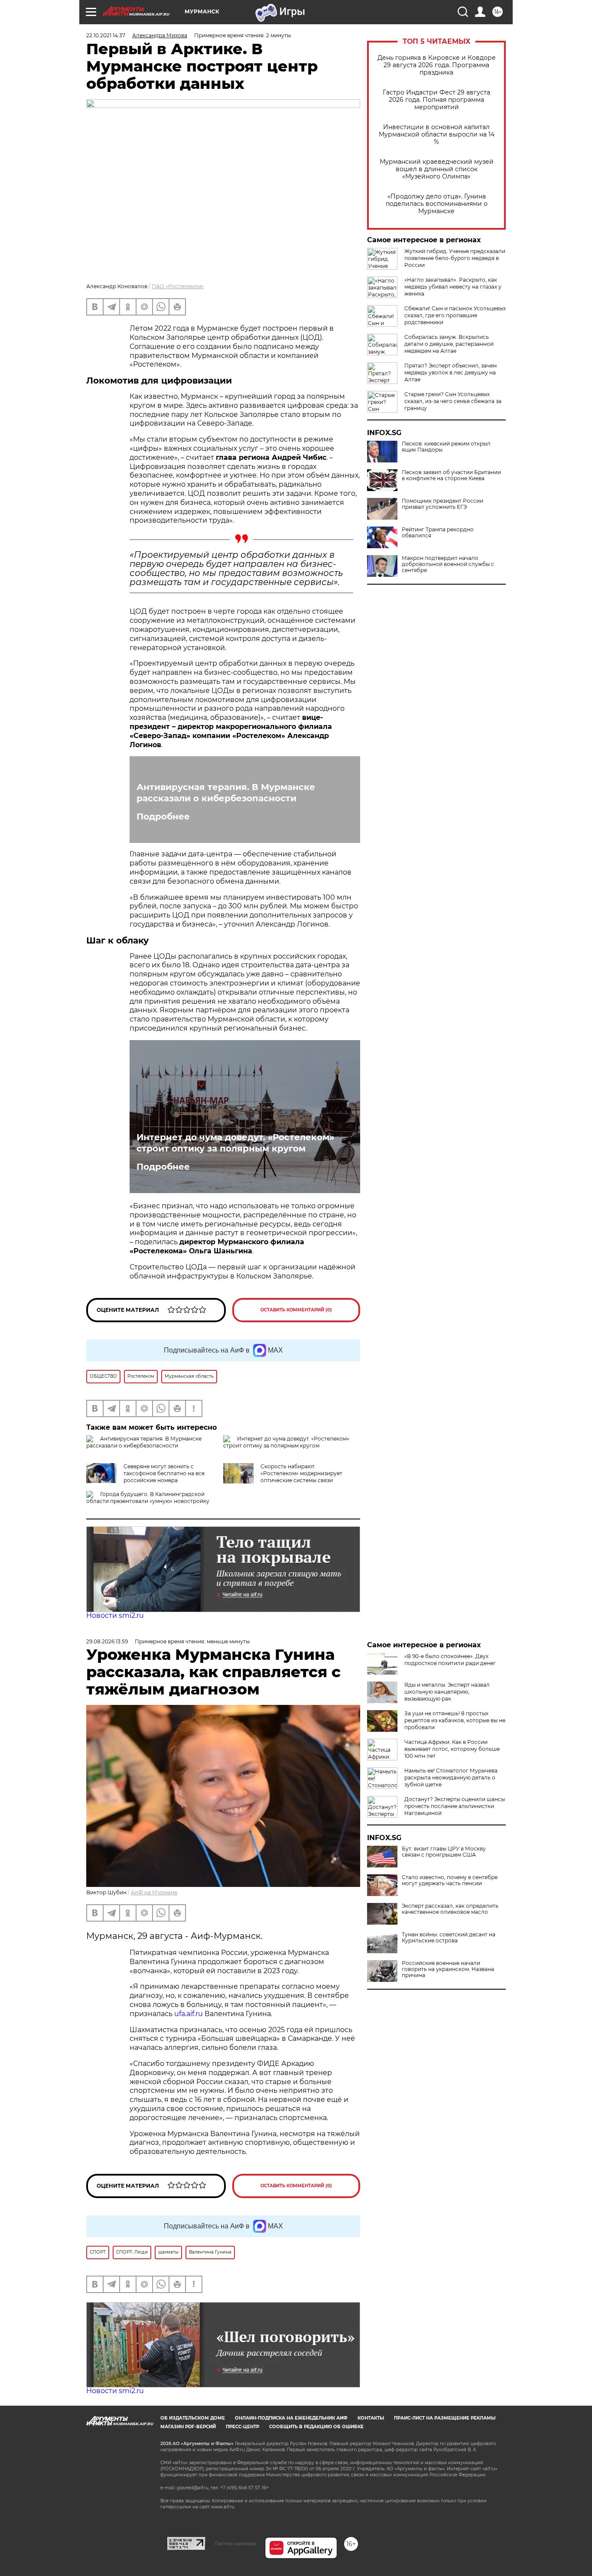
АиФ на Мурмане (154, 1892)
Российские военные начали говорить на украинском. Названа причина (448, 1969)
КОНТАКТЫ (371, 2418)
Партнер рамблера (235, 2543)
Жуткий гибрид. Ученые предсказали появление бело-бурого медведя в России (455, 258)
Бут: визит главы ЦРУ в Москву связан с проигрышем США (444, 1852)
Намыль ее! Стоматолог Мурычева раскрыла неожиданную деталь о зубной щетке (451, 1778)
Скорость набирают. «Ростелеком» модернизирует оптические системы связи (301, 1473)
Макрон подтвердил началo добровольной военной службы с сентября (448, 564)
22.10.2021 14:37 (106, 35)
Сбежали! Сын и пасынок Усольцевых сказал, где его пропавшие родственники (455, 315)
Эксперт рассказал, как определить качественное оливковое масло (450, 1909)
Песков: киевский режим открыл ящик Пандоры (446, 447)
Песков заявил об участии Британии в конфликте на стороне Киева (451, 475)
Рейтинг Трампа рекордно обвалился (438, 533)
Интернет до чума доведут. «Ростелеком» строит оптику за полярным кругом (235, 1143)
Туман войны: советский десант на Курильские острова (449, 1938)
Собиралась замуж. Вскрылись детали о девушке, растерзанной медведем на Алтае (449, 344)
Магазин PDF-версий (188, 2427)
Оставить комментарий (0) (296, 1310)
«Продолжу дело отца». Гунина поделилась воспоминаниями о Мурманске (437, 204)
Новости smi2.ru (115, 1615)
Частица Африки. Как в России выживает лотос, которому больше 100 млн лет (452, 1749)
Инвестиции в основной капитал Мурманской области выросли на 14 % (437, 135)
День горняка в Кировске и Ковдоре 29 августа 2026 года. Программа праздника (437, 65)
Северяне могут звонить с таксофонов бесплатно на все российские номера (164, 1473)
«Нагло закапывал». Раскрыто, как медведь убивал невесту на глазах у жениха (453, 287)
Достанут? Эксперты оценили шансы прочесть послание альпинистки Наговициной (455, 1806)
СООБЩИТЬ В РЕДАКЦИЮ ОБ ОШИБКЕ (316, 2427)
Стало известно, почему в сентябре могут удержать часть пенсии (450, 1880)
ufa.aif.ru (189, 2014)
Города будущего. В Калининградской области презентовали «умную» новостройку (148, 1498)
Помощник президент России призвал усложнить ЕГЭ (442, 504)
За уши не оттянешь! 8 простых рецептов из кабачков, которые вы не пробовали (455, 1720)
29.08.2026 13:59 (107, 1641)
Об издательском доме (193, 2418)
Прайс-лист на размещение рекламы (445, 2418)
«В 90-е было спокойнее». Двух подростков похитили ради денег (450, 1660)
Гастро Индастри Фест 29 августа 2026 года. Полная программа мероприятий (436, 100)
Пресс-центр (242, 2427)
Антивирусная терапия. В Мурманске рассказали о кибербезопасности (226, 793)
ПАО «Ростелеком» (178, 286)
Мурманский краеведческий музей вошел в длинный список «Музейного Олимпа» (437, 169)
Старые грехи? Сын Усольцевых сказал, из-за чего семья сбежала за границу (453, 401)
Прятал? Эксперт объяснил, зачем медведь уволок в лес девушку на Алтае (451, 372)
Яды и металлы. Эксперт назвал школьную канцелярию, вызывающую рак (447, 1692)
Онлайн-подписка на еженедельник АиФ (291, 2418)
